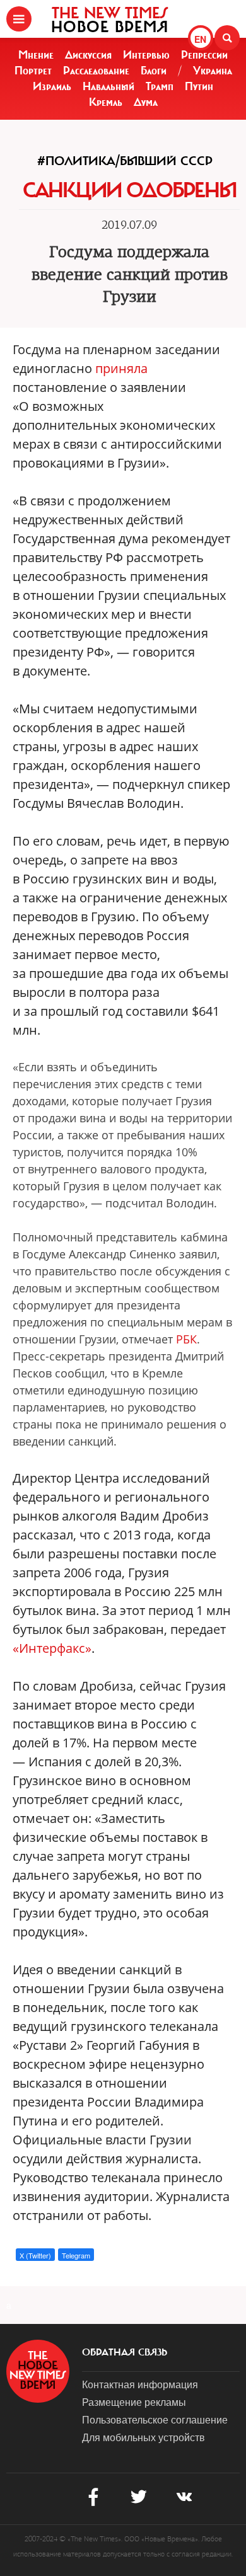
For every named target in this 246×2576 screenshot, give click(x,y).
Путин (199, 86)
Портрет (33, 71)
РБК (186, 1339)
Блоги (154, 71)
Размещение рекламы (134, 2402)
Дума (146, 102)
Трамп (160, 86)
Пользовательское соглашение (155, 2419)
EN (200, 39)
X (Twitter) (35, 2255)
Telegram (76, 2255)
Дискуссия (88, 55)
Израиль (52, 86)
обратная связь (125, 2352)
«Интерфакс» (52, 1648)
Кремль (106, 102)
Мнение (36, 55)
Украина (213, 71)
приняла (121, 368)
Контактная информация (140, 2384)
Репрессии (204, 55)
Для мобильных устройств (143, 2437)
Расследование (96, 71)
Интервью (146, 55)
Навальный (108, 86)
